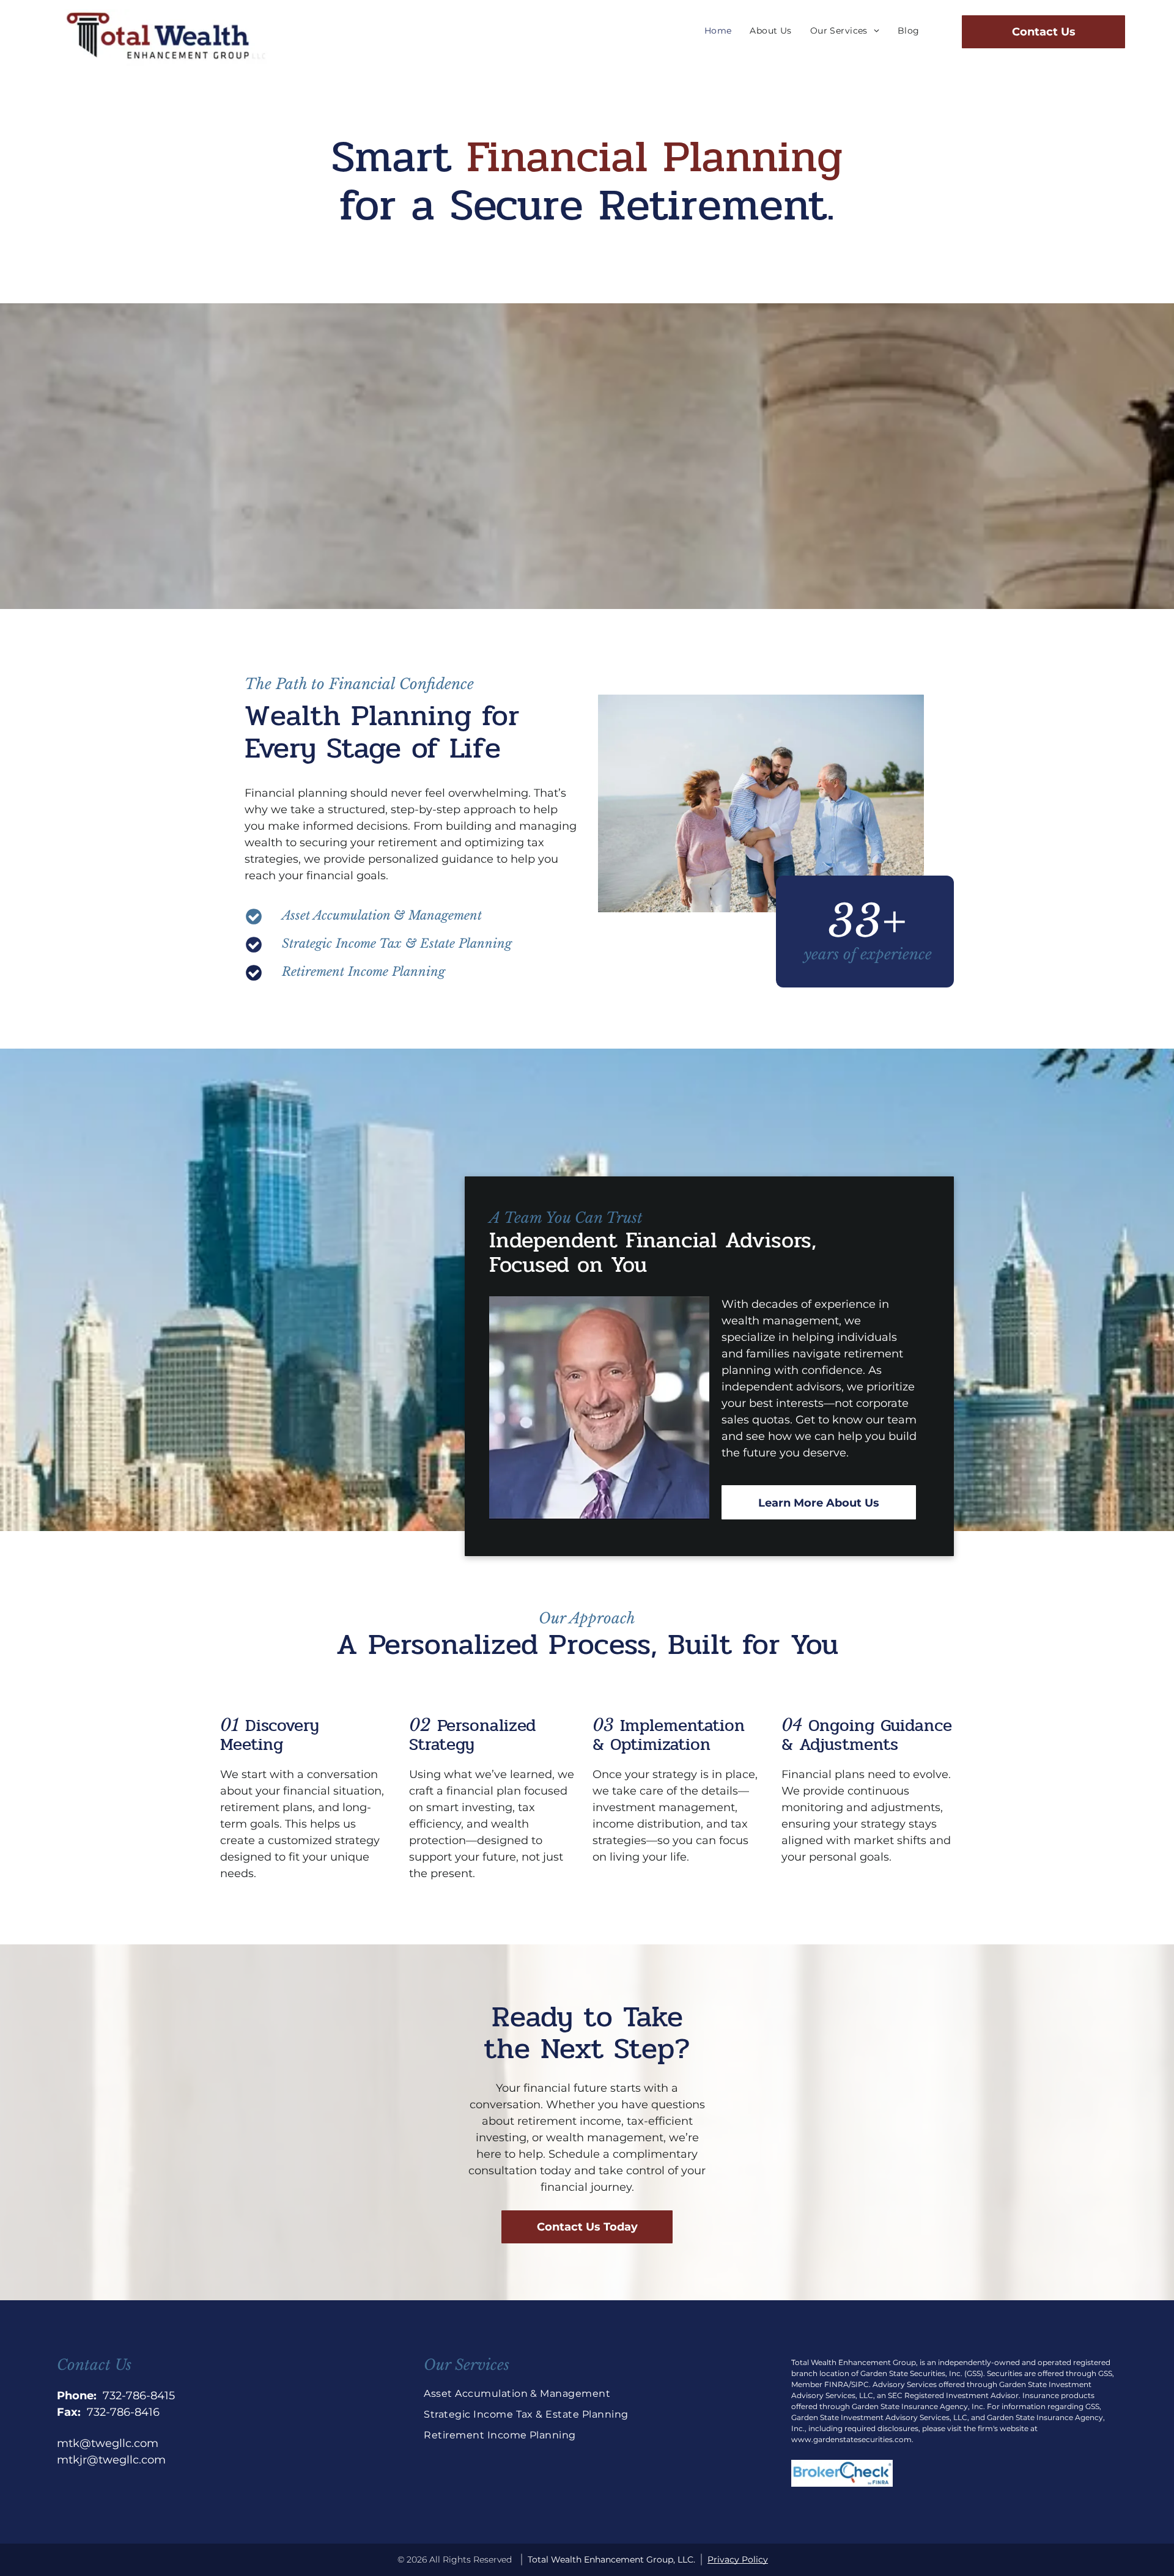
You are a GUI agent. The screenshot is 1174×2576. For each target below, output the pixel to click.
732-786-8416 (123, 2412)
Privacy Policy (738, 2559)
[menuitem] (718, 31)
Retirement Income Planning (364, 972)
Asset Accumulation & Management (382, 915)
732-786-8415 (139, 2396)
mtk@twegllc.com (108, 2443)
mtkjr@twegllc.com (111, 2460)
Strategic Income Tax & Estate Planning (397, 943)
